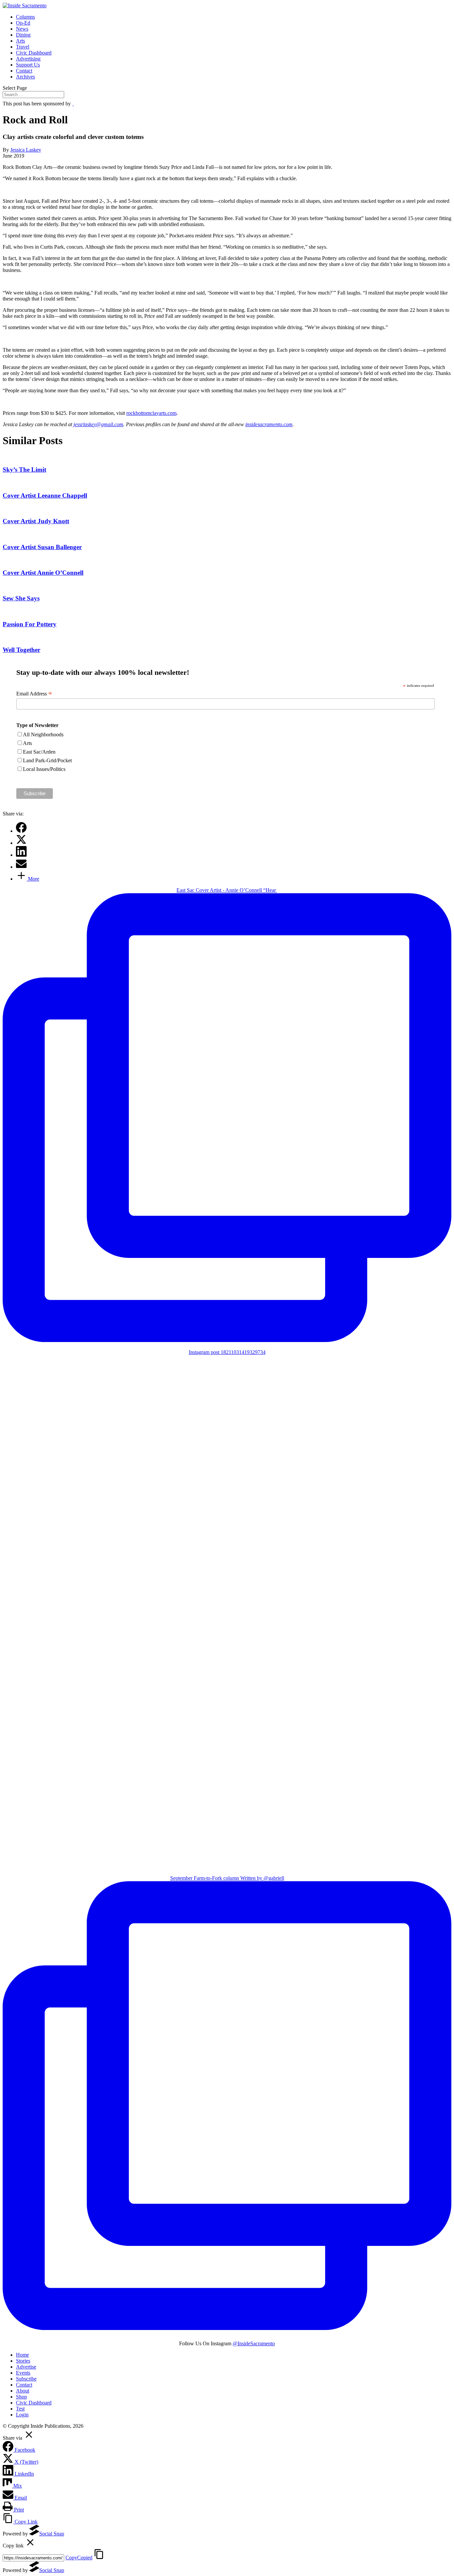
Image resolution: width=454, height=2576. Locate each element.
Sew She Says (21, 598)
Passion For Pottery (30, 624)
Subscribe (26, 2379)
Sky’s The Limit (24, 470)
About (23, 2391)
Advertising (28, 59)
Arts (20, 41)
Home (22, 2355)
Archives (25, 77)
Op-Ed (23, 23)
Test (20, 2409)
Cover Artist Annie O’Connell (43, 573)
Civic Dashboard (34, 53)
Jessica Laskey (26, 150)
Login (22, 2415)
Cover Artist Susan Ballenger (42, 547)
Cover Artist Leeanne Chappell (45, 495)
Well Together (21, 650)
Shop (21, 2397)
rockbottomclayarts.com (151, 413)
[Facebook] (21, 831)
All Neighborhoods (43, 735)
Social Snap (52, 2534)
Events (23, 2373)
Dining (23, 35)
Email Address (34, 694)
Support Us (28, 65)
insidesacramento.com (269, 424)
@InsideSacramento (254, 2343)
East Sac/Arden (39, 752)
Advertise (26, 2367)
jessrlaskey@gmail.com (98, 424)
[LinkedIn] (21, 855)
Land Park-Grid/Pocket (47, 760)
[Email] (21, 867)
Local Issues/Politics (44, 769)
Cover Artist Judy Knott (36, 521)
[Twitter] (21, 843)
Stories (23, 2361)
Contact (24, 71)
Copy (79, 2558)
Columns (25, 17)
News (22, 29)
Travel (23, 47)
